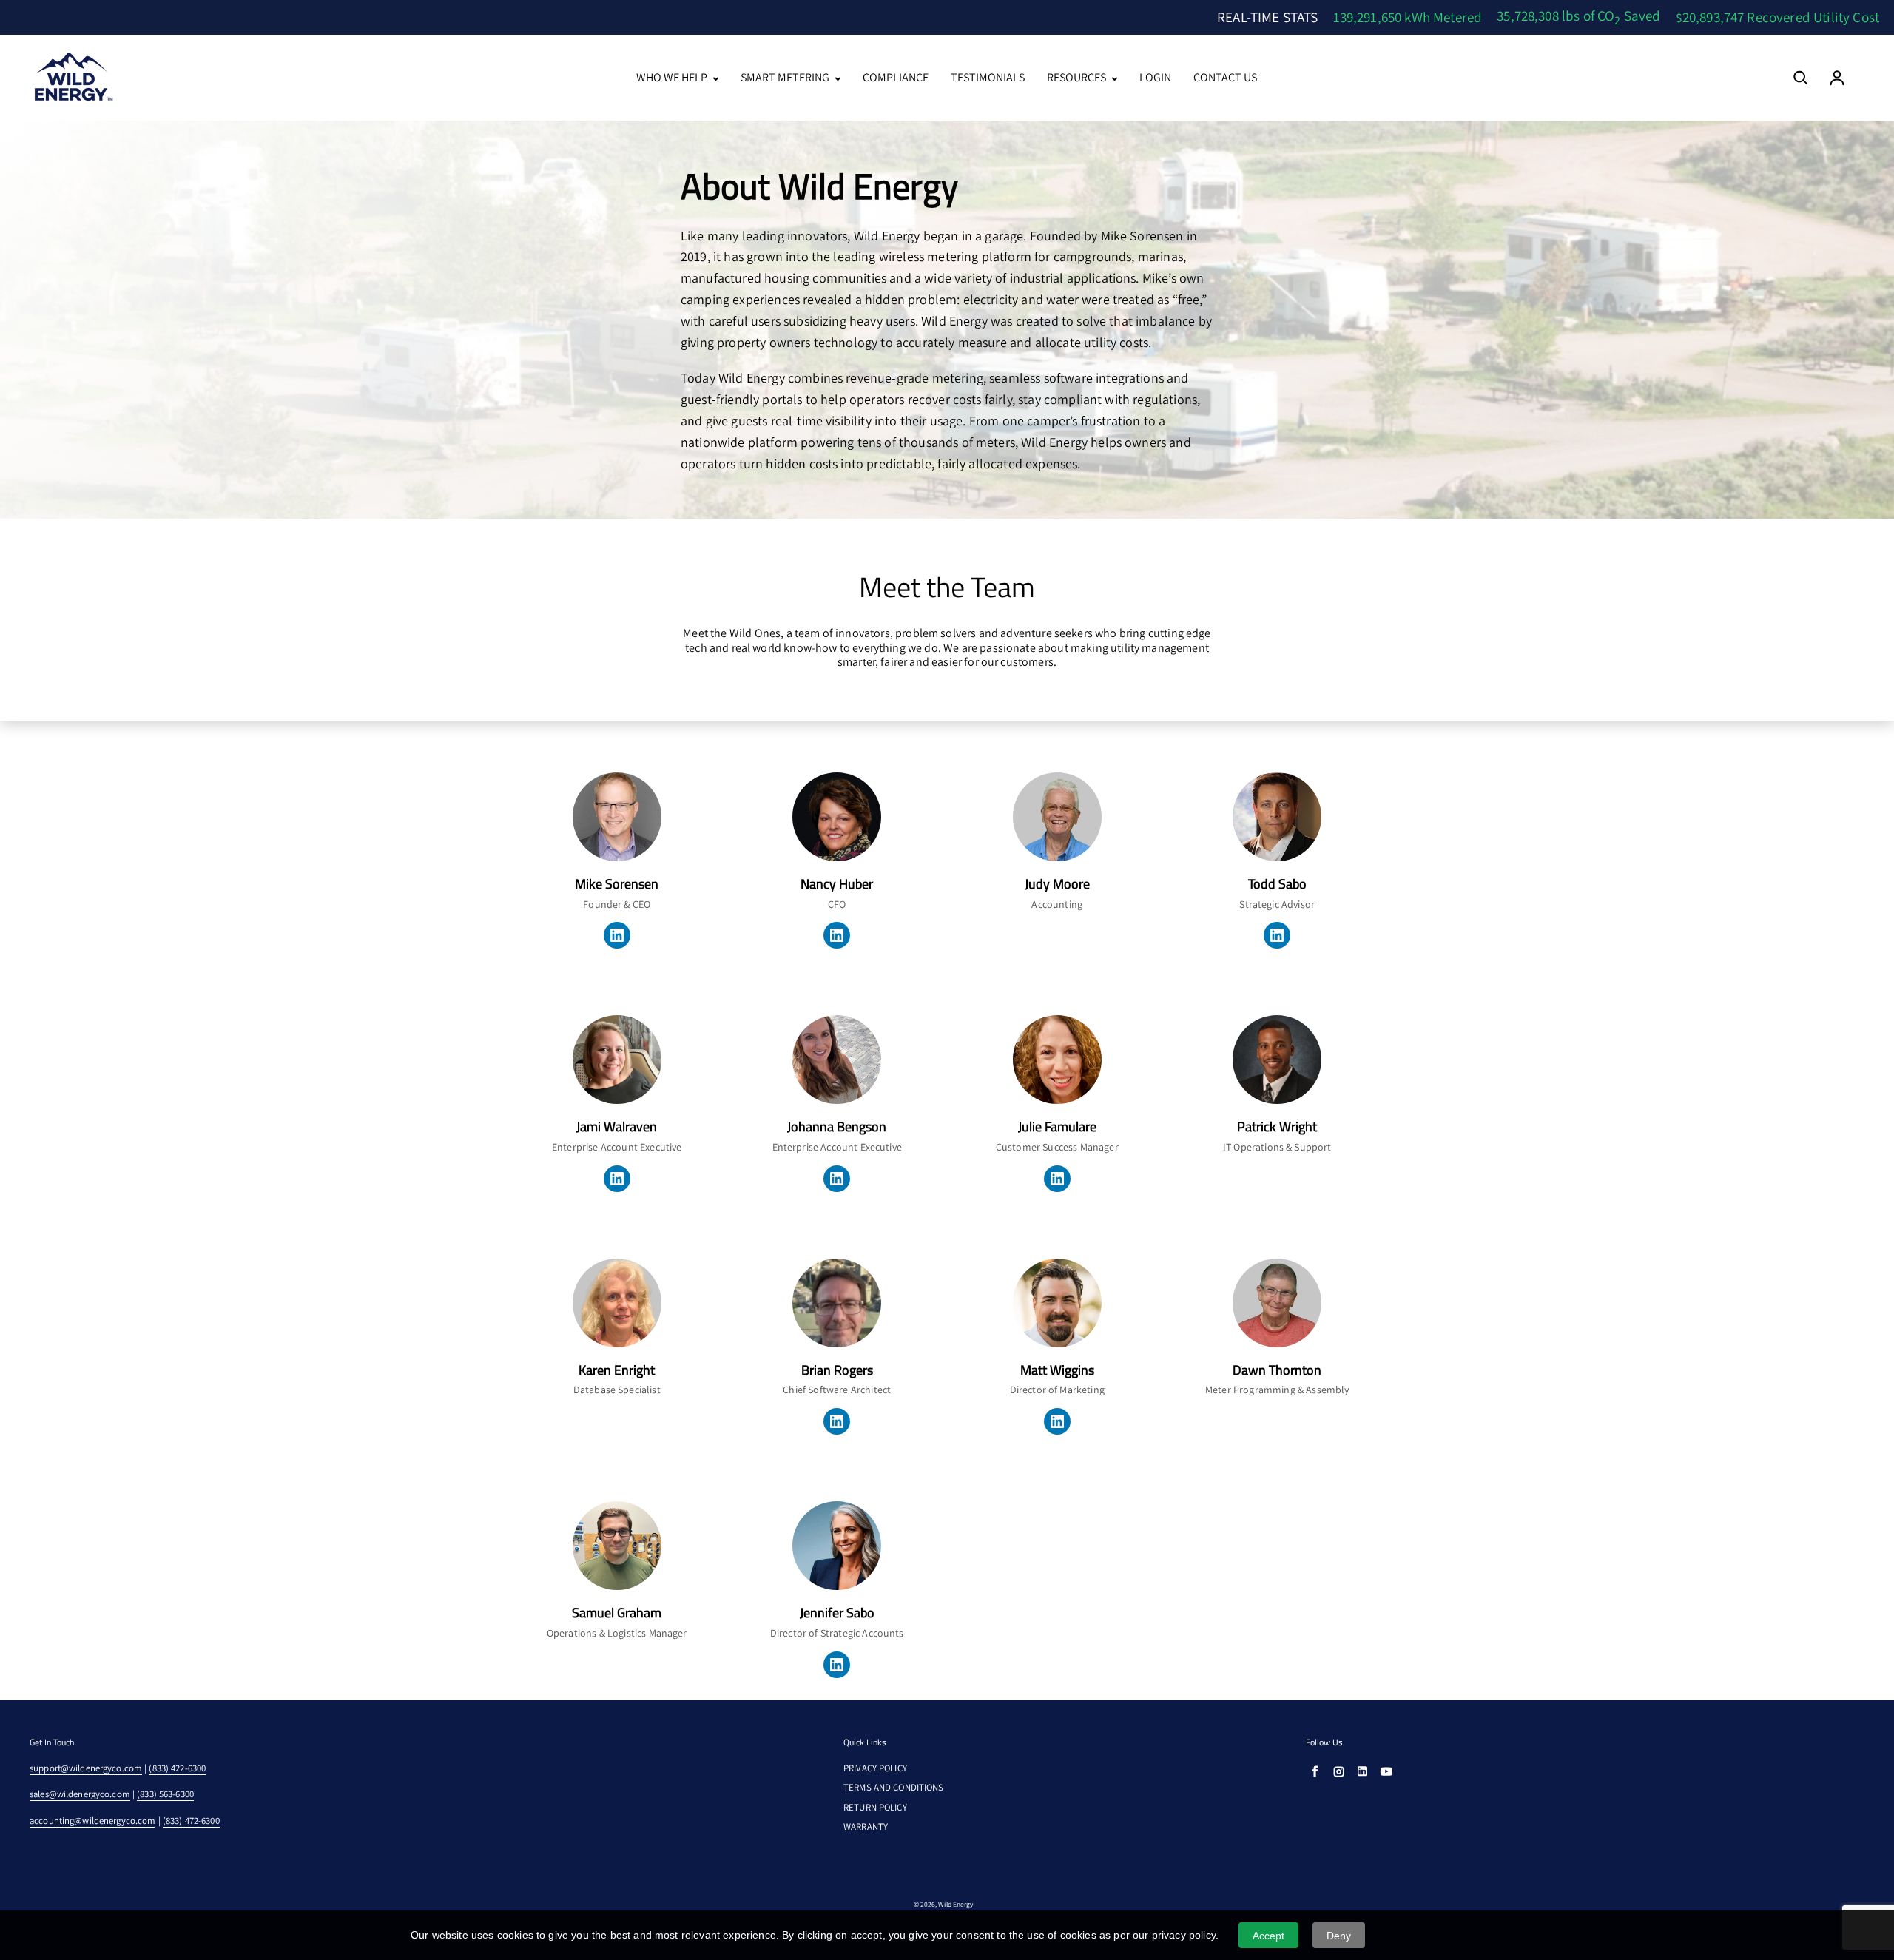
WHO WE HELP (673, 78)
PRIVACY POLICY (875, 1768)
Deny (1339, 1936)
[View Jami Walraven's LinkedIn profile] (617, 1179)
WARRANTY (866, 1827)
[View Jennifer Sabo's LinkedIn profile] (837, 1665)
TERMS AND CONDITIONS (894, 1788)
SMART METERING (786, 78)
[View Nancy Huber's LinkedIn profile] (837, 935)
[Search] (1801, 78)
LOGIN (1155, 78)
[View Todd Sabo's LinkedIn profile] (1277, 935)
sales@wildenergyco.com (80, 1794)
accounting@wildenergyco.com (92, 1821)
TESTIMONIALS (988, 78)
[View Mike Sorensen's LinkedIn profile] (617, 935)
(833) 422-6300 (177, 1768)
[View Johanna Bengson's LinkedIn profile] (837, 1179)
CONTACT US (1225, 78)
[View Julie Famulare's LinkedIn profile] (1057, 1179)
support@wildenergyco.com (86, 1768)
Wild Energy (956, 1904)
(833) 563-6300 (165, 1794)
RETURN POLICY (875, 1808)
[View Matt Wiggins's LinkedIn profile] (1057, 1421)
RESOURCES (1078, 78)
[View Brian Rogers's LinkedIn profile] (837, 1421)
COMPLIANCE (896, 78)
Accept (1269, 1936)
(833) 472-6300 (191, 1821)
